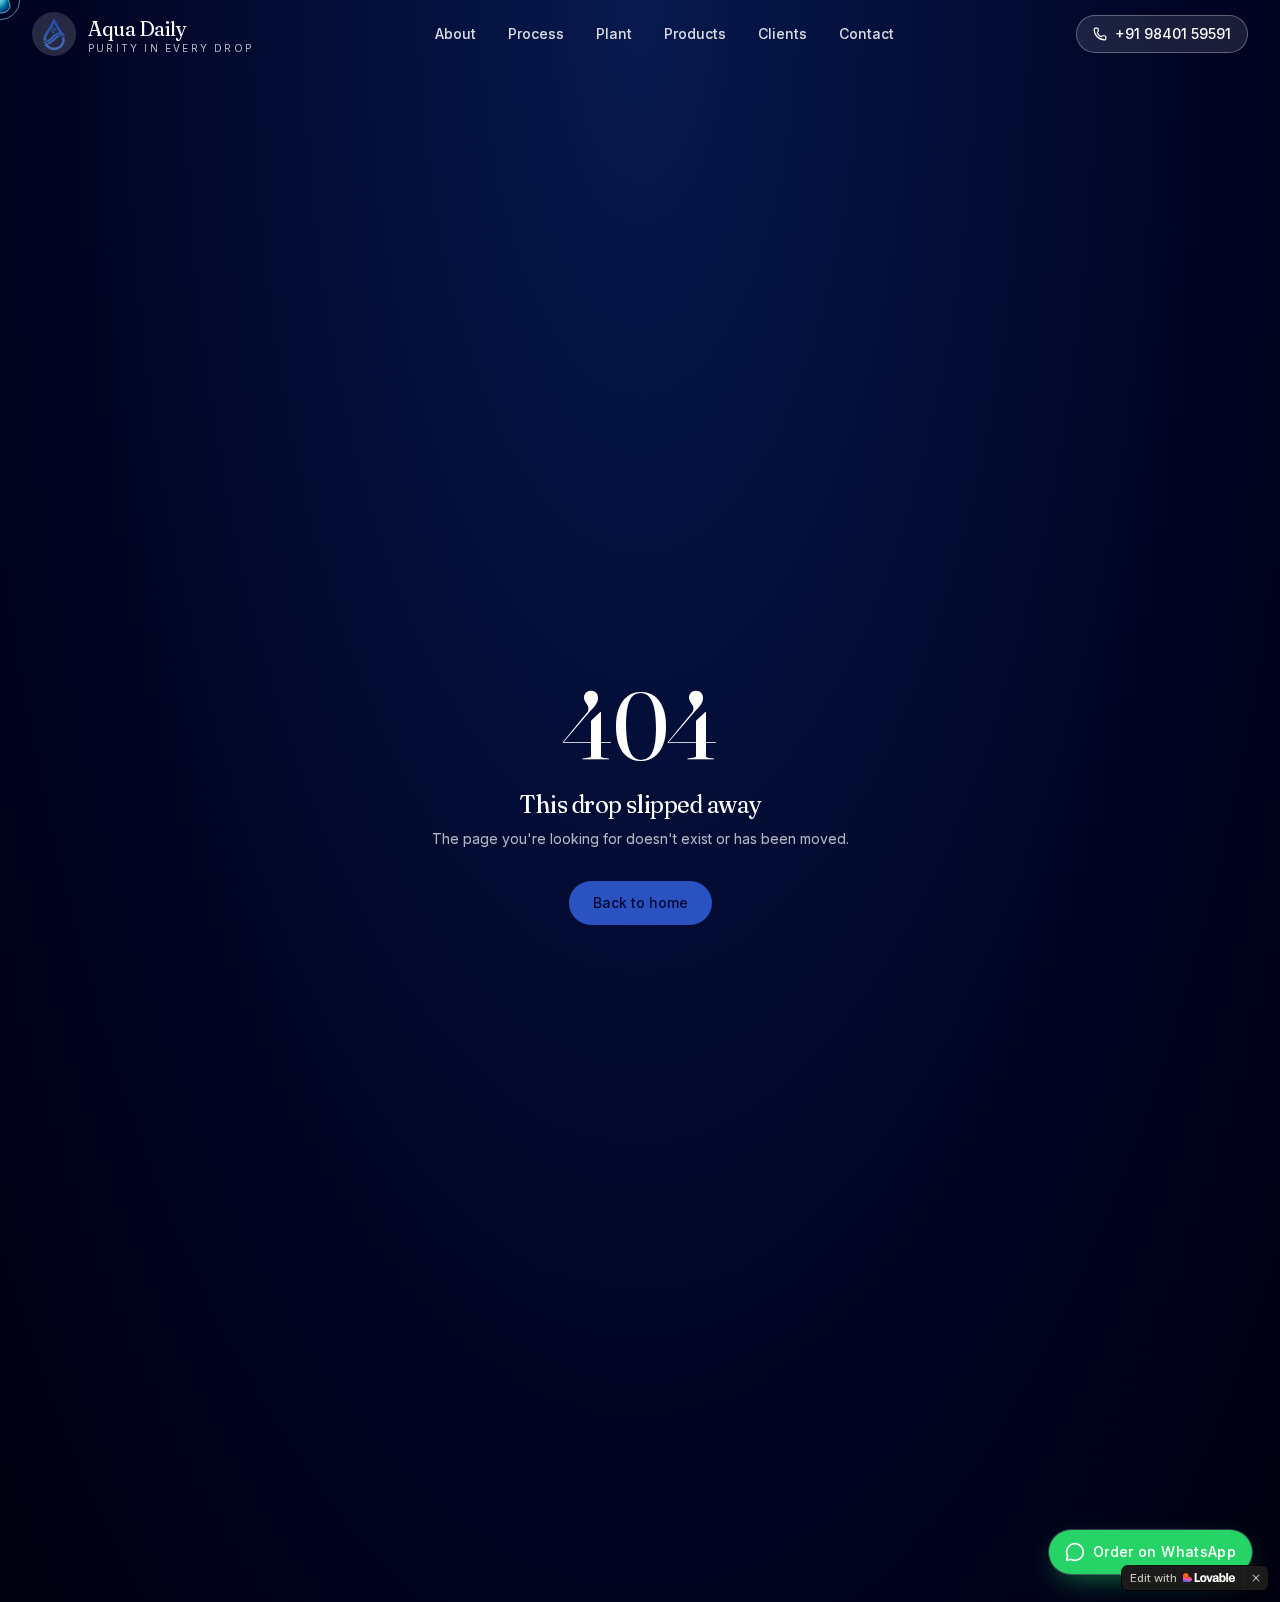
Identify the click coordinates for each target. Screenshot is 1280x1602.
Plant (614, 33)
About (455, 33)
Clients (782, 33)
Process (536, 33)
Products (695, 33)
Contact (866, 33)
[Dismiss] (1256, 1578)
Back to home (640, 902)
